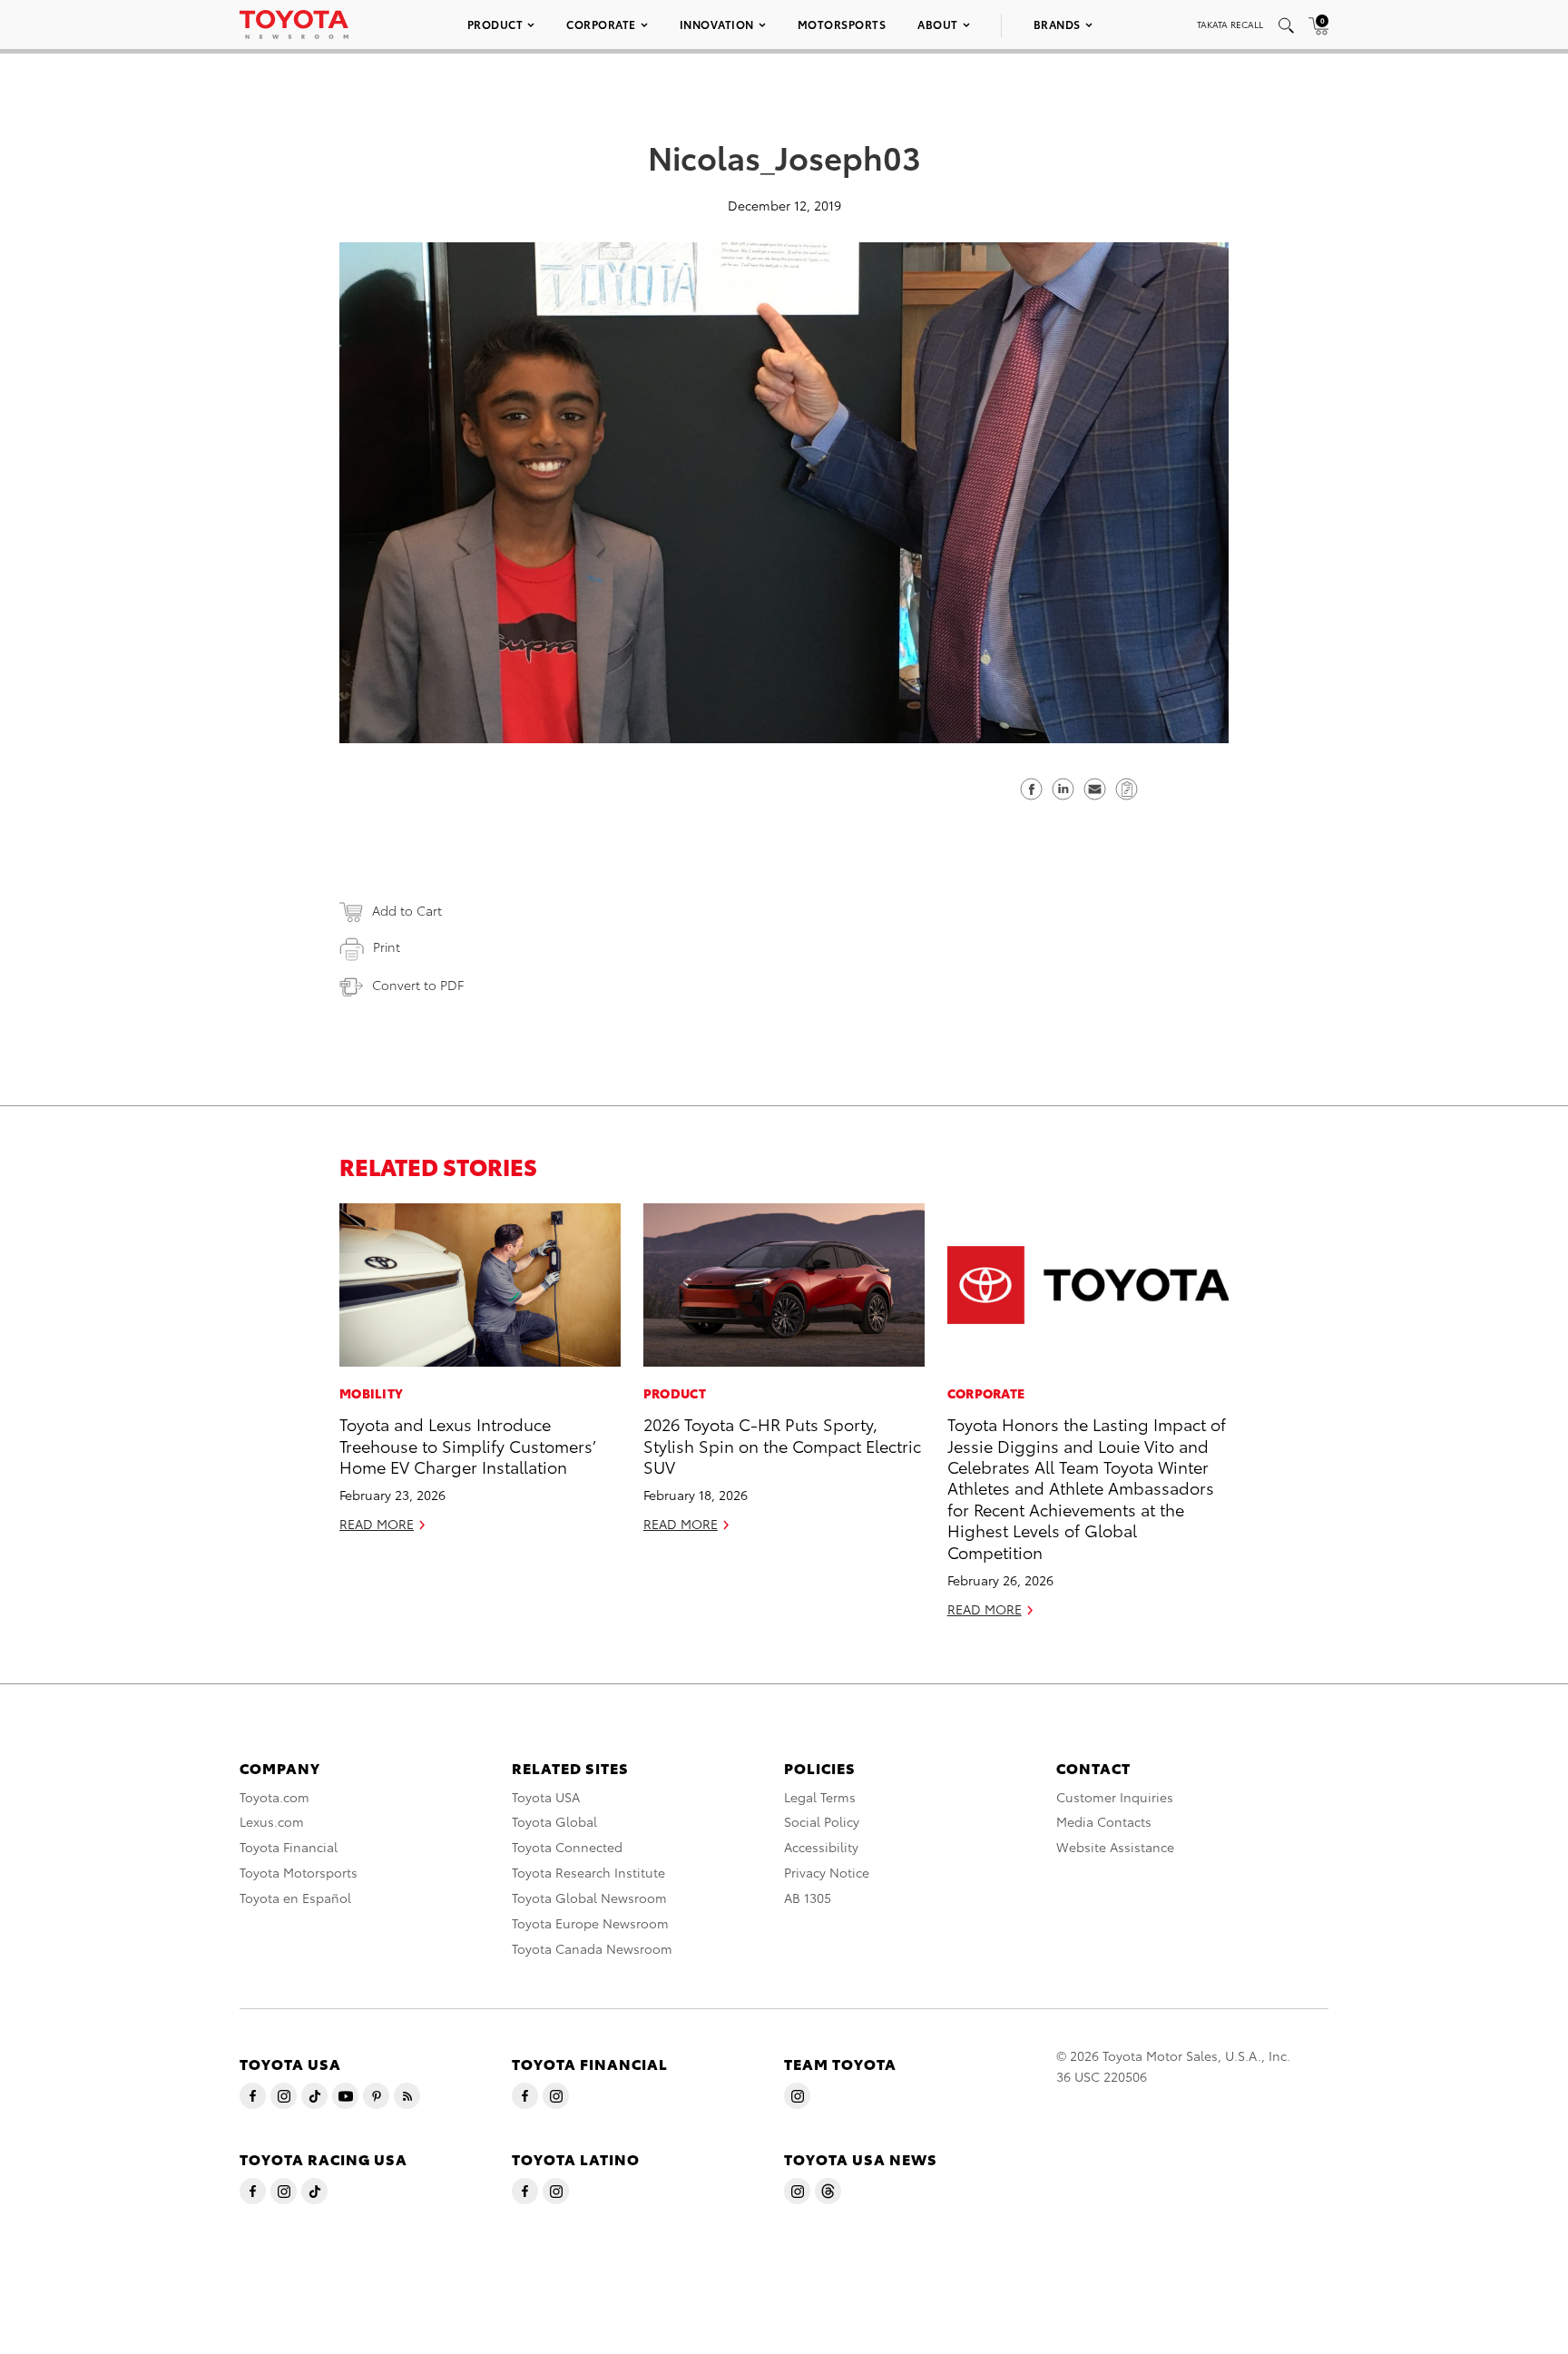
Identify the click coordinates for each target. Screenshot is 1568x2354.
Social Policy (822, 1821)
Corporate (601, 24)
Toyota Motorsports (299, 1872)
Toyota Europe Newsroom (590, 1923)
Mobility (371, 1393)
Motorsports (842, 24)
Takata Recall (1230, 24)
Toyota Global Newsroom (589, 1898)
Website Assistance (1115, 1847)
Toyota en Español (295, 1898)
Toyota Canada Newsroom (592, 1948)
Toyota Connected (567, 1847)
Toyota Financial (289, 1847)
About (938, 24)
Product (495, 24)
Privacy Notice (827, 1872)
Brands (1057, 24)
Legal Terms (820, 1797)
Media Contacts (1104, 1821)
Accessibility (821, 1847)
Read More (377, 1524)
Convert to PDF (418, 985)
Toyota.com (274, 1797)
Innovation (717, 24)
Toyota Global (554, 1821)
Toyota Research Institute (588, 1872)
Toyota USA (546, 1797)
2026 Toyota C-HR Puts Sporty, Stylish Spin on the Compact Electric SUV (782, 1445)
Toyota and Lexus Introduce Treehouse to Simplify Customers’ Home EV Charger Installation (467, 1445)
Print (387, 947)
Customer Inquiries (1115, 1797)
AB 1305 (808, 1898)
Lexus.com (272, 1821)
